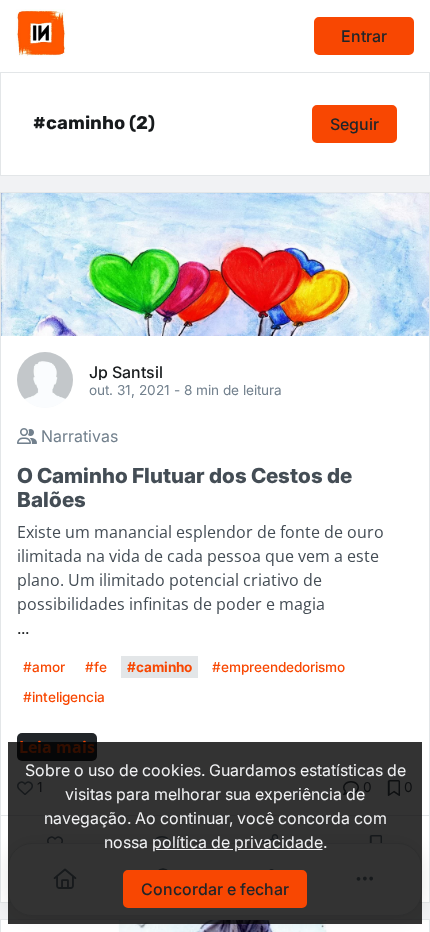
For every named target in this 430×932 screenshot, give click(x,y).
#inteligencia (64, 697)
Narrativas (77, 436)
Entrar (364, 36)
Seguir (354, 124)
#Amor (44, 667)
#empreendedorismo (278, 667)
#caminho (159, 667)
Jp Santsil (126, 371)
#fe (96, 667)
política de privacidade (237, 842)
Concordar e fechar (215, 889)
